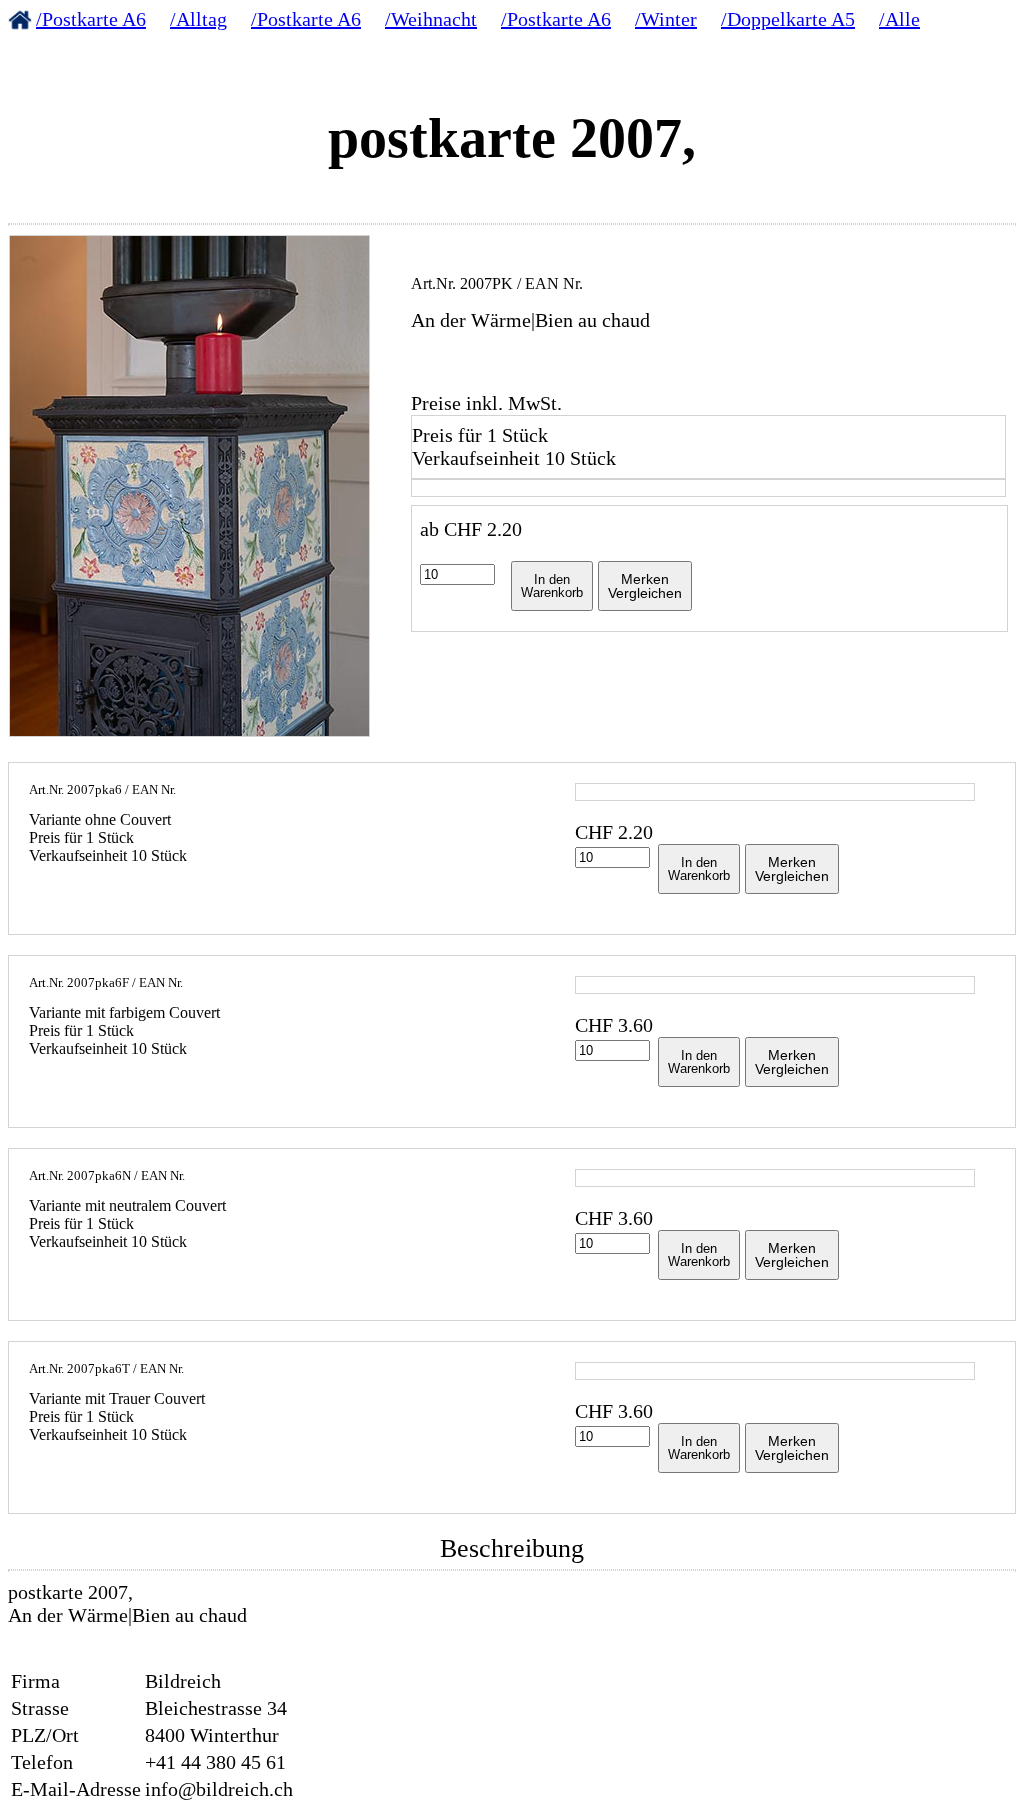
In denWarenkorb (552, 586)
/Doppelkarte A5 (788, 19)
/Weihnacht (431, 19)
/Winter (666, 19)
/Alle (899, 19)
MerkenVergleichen (645, 586)
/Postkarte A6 (91, 19)
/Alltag (198, 19)
